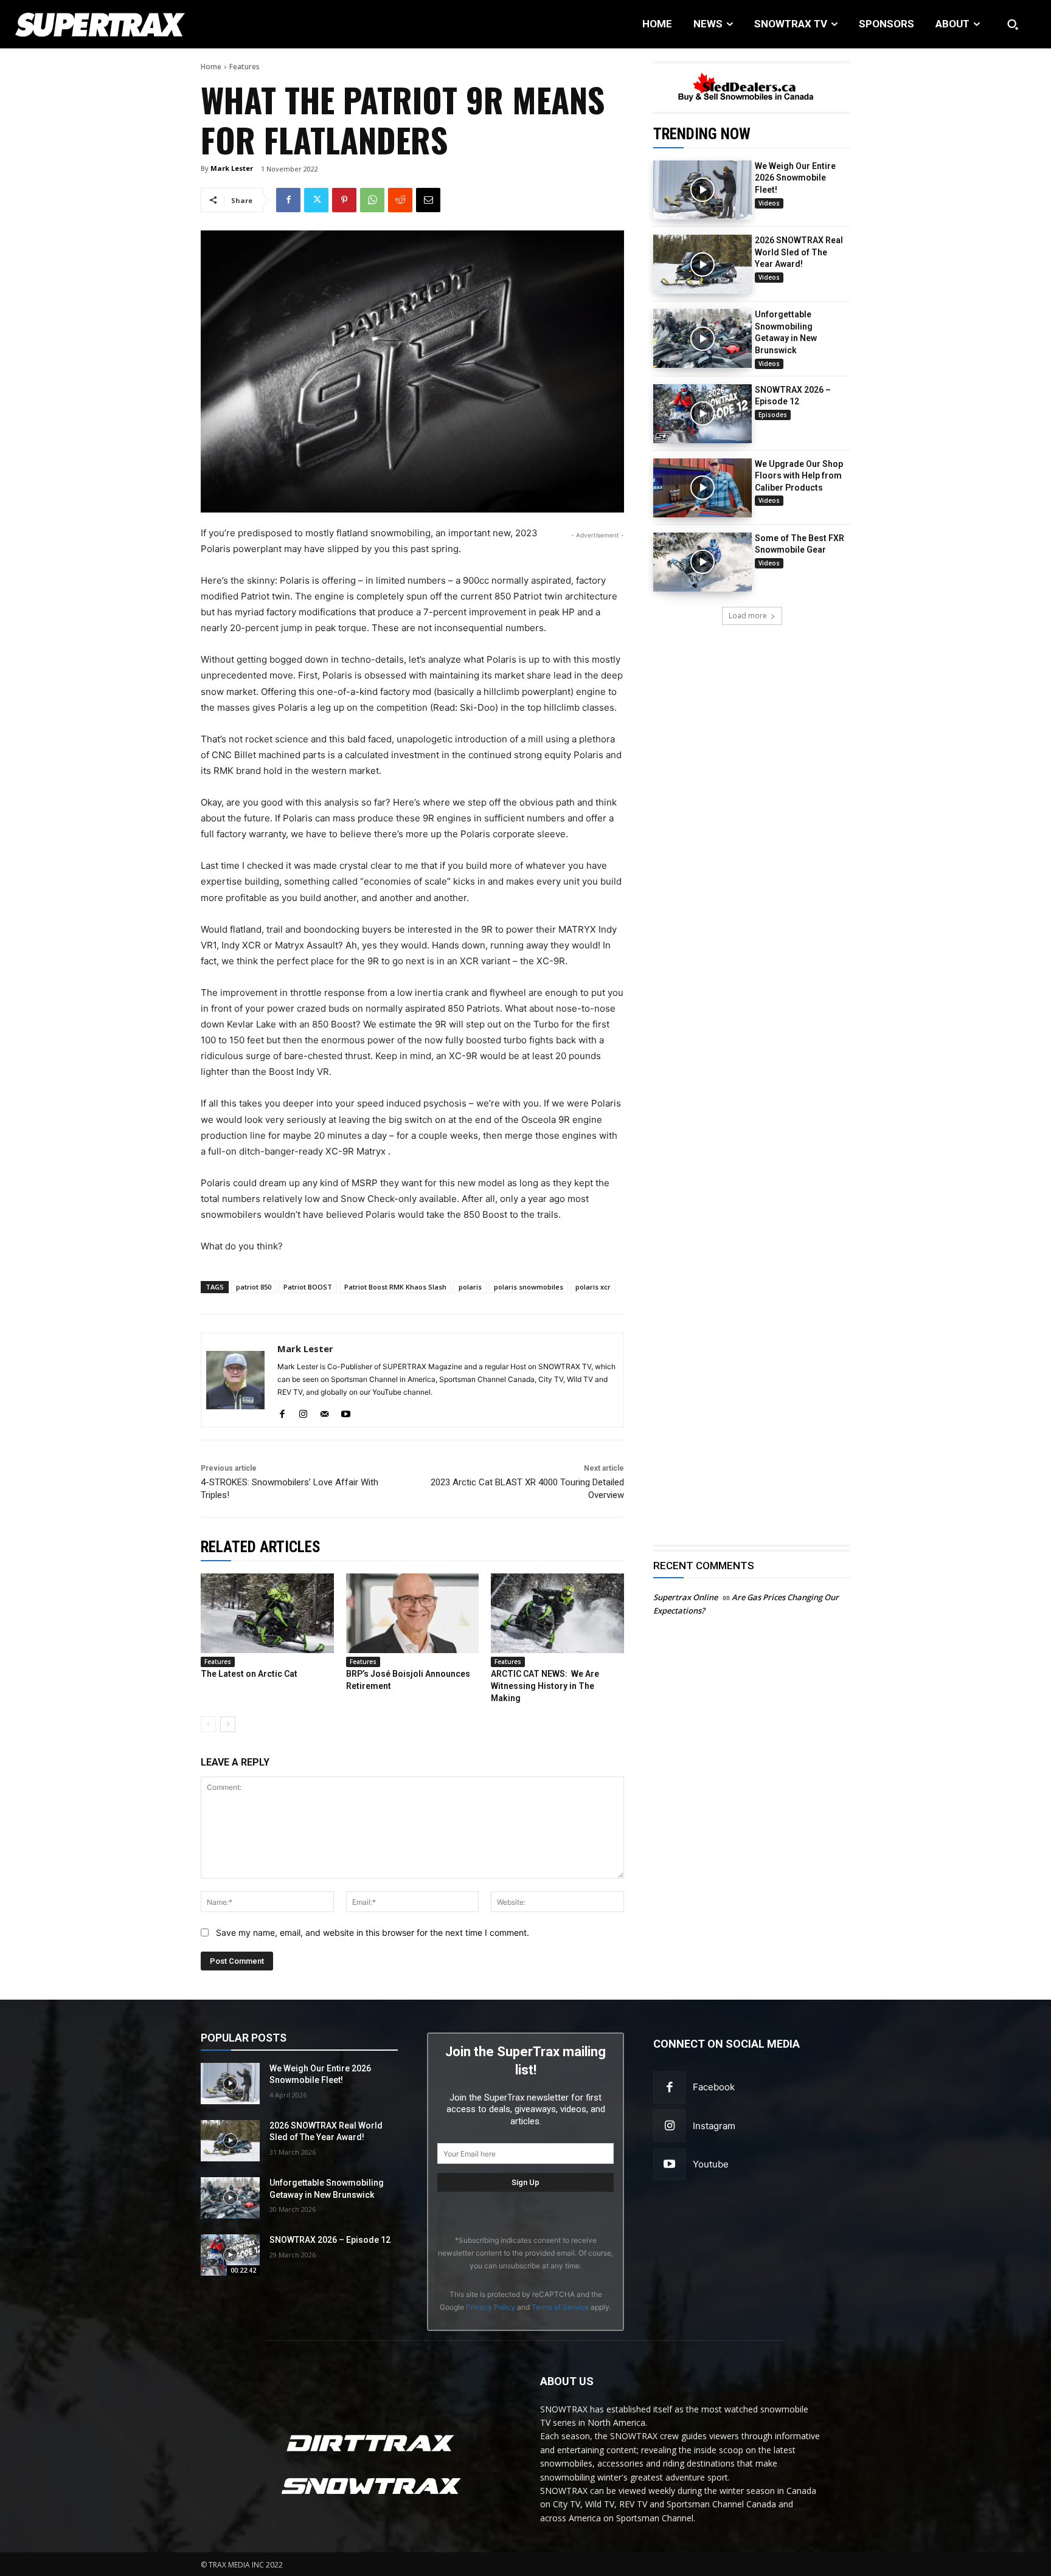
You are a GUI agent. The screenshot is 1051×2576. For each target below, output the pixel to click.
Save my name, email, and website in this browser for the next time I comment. (373, 1932)
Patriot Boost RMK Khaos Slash (395, 1287)
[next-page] (228, 1724)
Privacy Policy (491, 2307)
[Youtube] (669, 2164)
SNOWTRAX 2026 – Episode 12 (330, 2240)
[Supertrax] (108, 24)
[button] (1013, 24)
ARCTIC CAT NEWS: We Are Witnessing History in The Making (545, 1686)
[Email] (428, 200)
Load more (748, 616)
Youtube (711, 2164)
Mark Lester (232, 168)
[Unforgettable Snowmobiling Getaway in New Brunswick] (702, 338)
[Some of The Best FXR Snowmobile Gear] (702, 562)
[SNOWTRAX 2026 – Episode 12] (702, 414)
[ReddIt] (400, 200)
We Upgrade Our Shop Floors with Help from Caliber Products (799, 476)
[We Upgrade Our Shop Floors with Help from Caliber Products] (702, 488)
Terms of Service (560, 2307)
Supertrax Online (685, 1597)
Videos (769, 203)
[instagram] (303, 1411)
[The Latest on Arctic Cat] (267, 1613)
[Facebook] (288, 200)
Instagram (714, 2126)
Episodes (773, 415)
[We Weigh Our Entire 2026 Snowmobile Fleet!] (702, 190)
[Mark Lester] (235, 1380)
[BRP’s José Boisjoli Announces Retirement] (413, 1613)
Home (211, 67)
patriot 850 (254, 1287)
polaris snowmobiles (529, 1287)
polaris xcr (593, 1287)
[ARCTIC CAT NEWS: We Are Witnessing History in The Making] (557, 1613)
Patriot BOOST (308, 1287)
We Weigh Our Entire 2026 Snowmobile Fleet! (795, 178)
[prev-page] (208, 1724)
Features (245, 67)
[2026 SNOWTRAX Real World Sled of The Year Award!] (702, 264)
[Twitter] (316, 200)
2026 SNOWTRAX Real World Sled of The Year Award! (799, 252)
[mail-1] (324, 1411)
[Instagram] (669, 2126)
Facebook (714, 2087)
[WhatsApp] (372, 200)
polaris (470, 1287)
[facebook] (282, 1411)
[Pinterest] (344, 200)
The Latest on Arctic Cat (249, 1674)
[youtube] (346, 1411)
